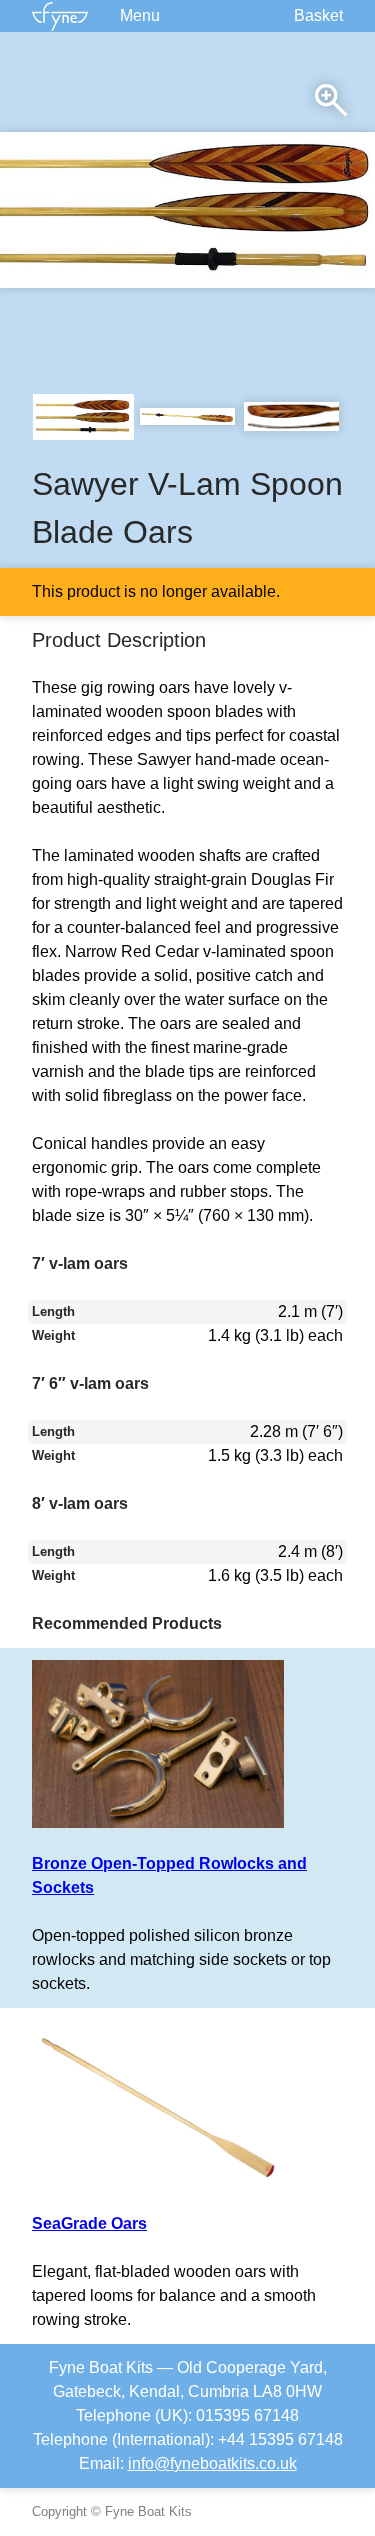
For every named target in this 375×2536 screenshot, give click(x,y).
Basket (318, 15)
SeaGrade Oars (89, 2223)
